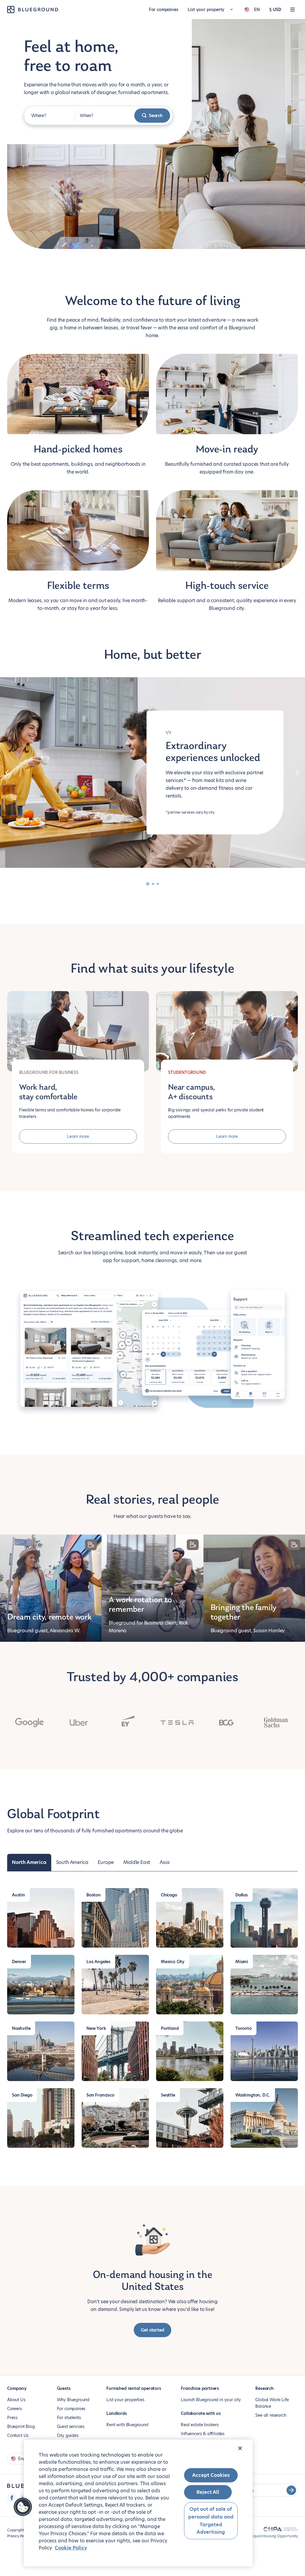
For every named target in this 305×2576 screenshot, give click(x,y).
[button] (23, 2507)
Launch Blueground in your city (211, 2400)
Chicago (169, 1895)
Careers (15, 2409)
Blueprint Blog (21, 2427)
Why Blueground (73, 2400)
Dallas (242, 1895)
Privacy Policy (18, 2536)
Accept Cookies (211, 2475)
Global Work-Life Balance (272, 2403)
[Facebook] (12, 2498)
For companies (164, 10)
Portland (170, 2028)
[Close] (240, 2448)
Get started (152, 2330)
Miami (242, 1962)
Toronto (243, 2028)
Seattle (168, 2095)
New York (96, 2028)
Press (12, 2418)
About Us (16, 2400)
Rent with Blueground (127, 2425)
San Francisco (100, 2095)
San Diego (22, 2095)
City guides (68, 2435)
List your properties (125, 2400)
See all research (271, 2415)
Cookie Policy (71, 2548)
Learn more (78, 1136)
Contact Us (18, 2435)
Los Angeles (98, 1962)
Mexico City (173, 1962)
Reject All (208, 2492)
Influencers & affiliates (203, 2434)
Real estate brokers (200, 2425)
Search (156, 116)
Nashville (21, 2028)
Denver (19, 1962)
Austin (18, 1895)
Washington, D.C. (253, 2095)
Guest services (71, 2427)
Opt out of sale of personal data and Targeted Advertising (211, 2521)
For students (69, 2418)
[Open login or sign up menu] (292, 10)
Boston (94, 1895)
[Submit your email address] (291, 2490)
